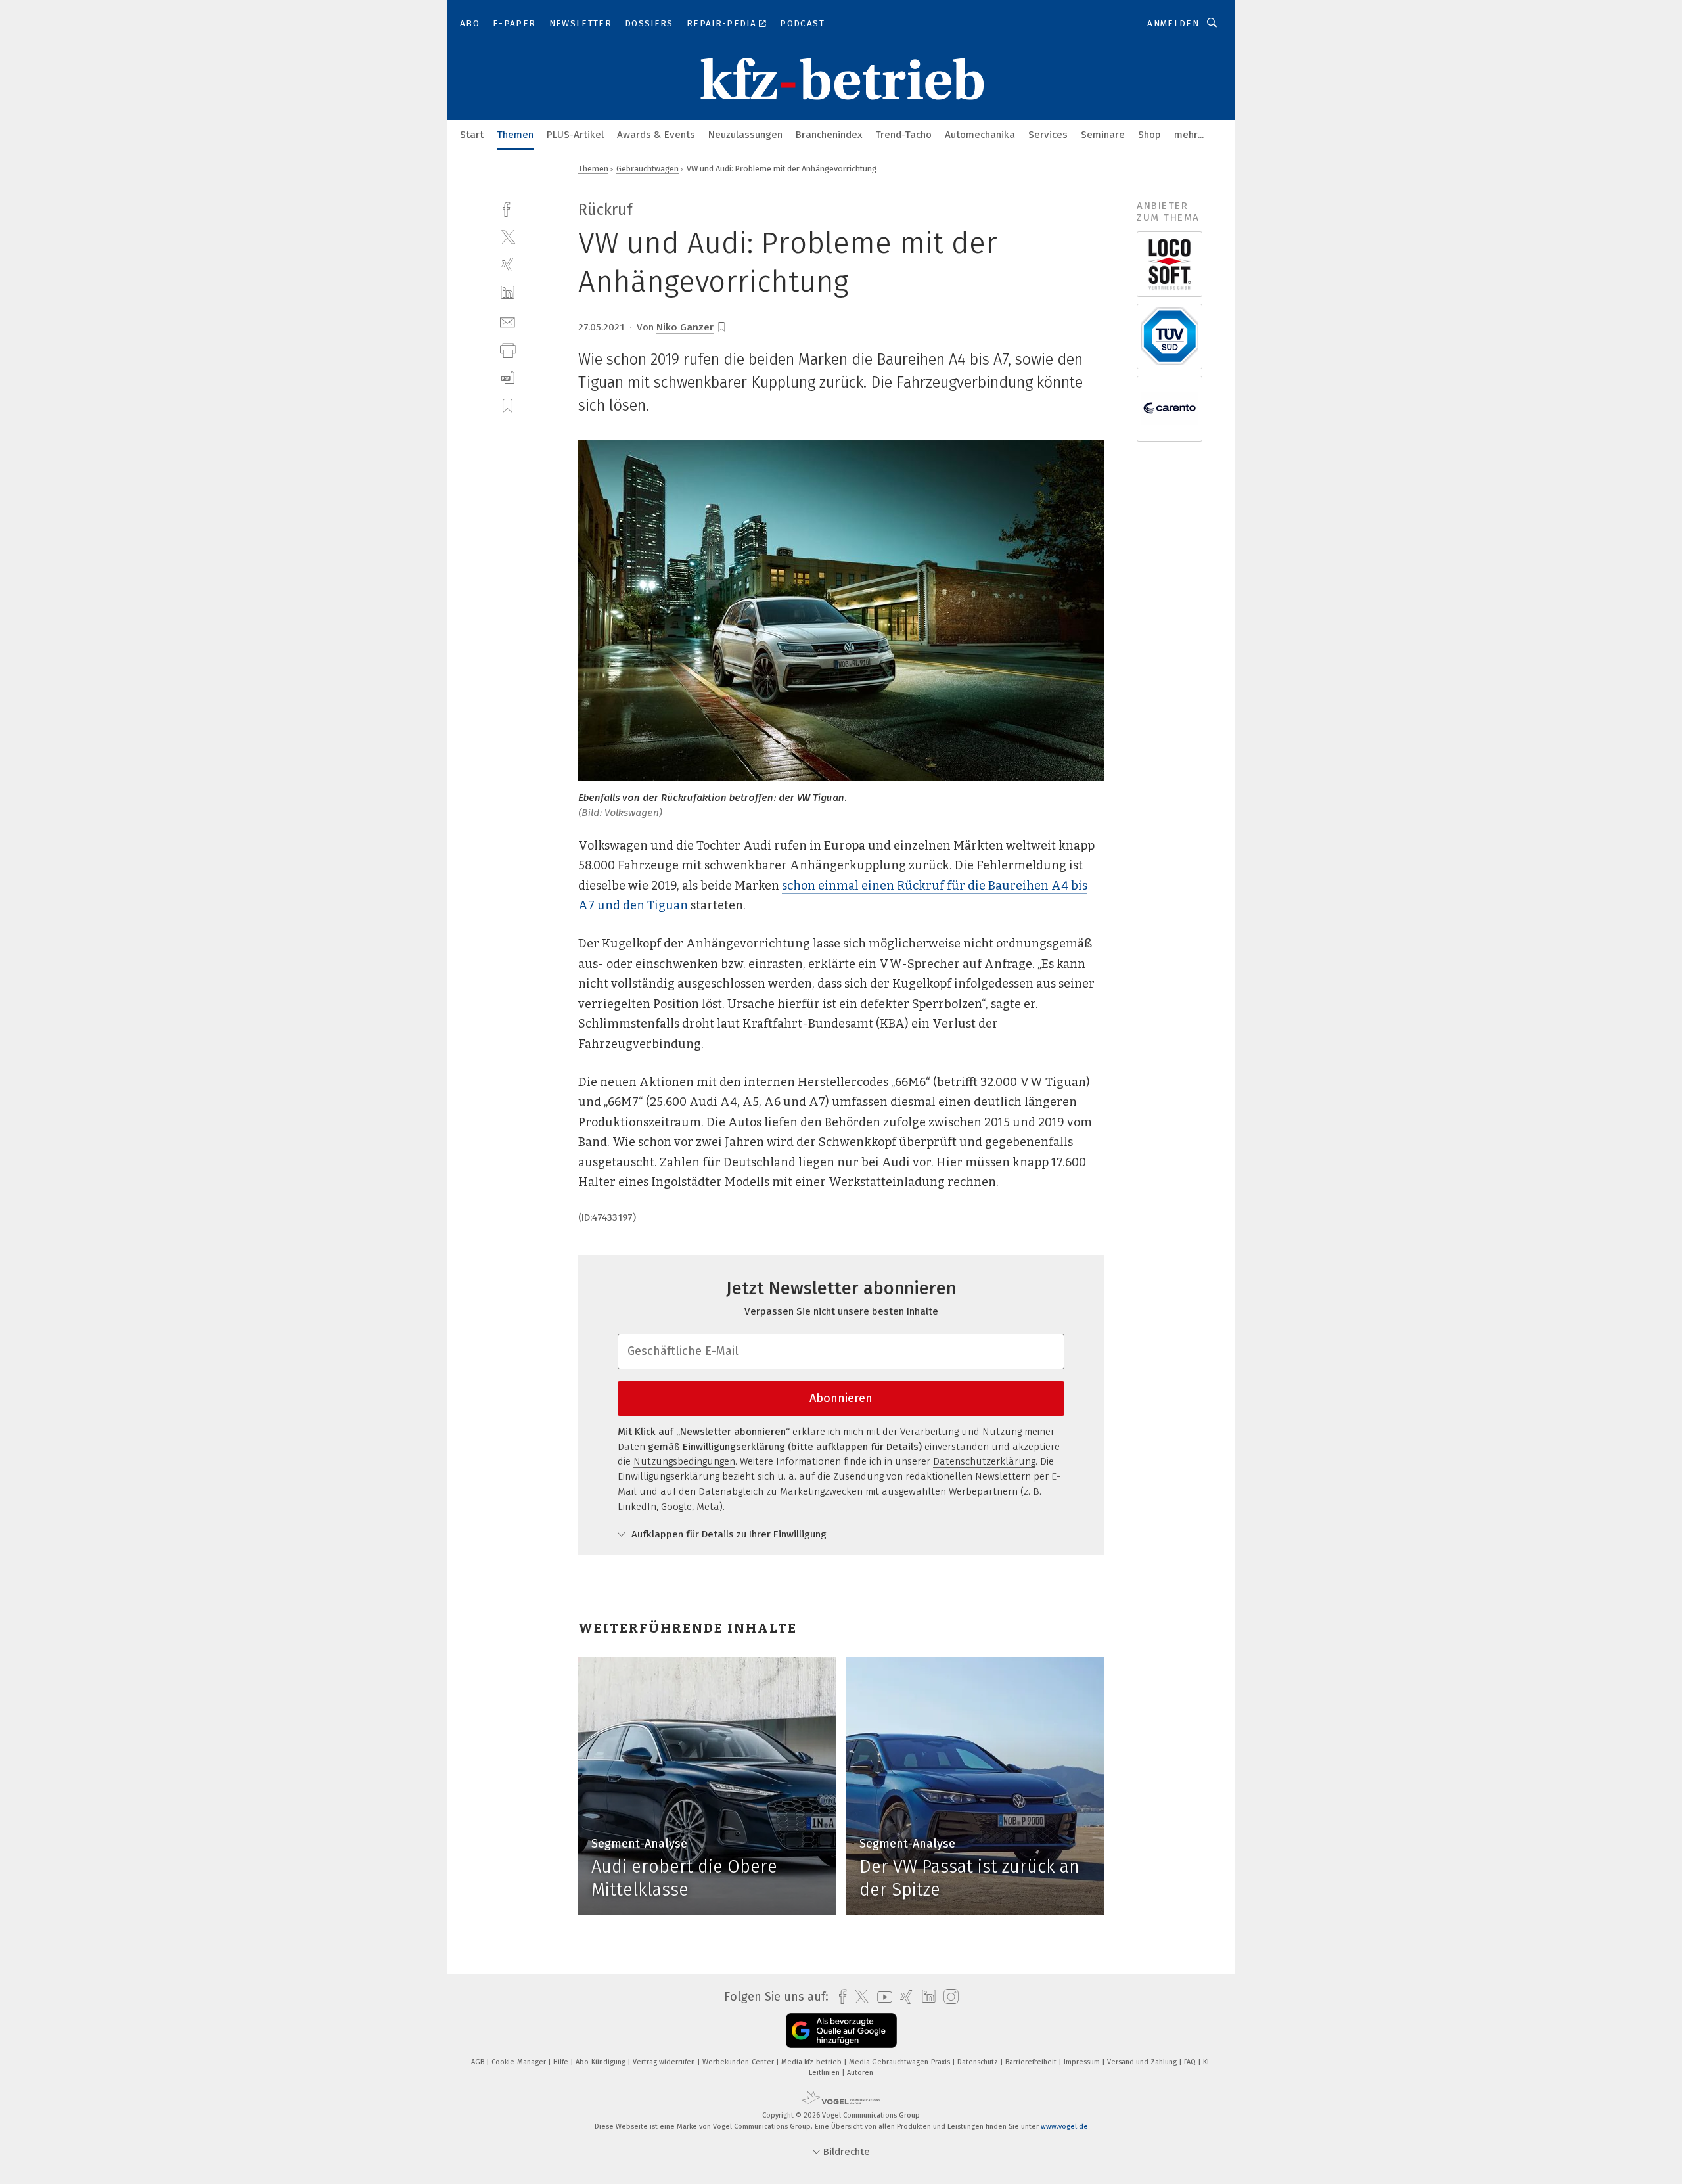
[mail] (508, 321)
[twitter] (508, 236)
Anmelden (1173, 23)
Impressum (1083, 2062)
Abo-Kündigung (602, 2062)
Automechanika (980, 135)
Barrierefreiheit (1032, 2062)
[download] (508, 377)
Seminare (1103, 135)
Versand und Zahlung (1143, 2062)
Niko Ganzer (685, 327)
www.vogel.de (1064, 2127)
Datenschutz (979, 2062)
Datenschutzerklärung (984, 1461)
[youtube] (881, 1997)
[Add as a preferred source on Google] (841, 2031)
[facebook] (508, 208)
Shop (1149, 135)
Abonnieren (841, 1398)
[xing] (508, 264)
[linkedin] (508, 293)
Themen (515, 135)
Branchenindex (829, 135)
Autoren (860, 2073)
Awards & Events (656, 135)
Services (1048, 135)
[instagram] (948, 1997)
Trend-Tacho (903, 135)
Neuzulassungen (745, 135)
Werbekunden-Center (739, 2062)
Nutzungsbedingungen (684, 1461)
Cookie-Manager (520, 2062)
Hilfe (562, 2062)
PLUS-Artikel (575, 135)
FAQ (1191, 2062)
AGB (479, 2062)
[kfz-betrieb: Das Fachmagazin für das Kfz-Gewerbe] (472, 134)
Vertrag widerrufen (665, 2062)
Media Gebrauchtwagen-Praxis (900, 2062)
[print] (508, 349)
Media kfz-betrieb (812, 2062)
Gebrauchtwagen (648, 169)
